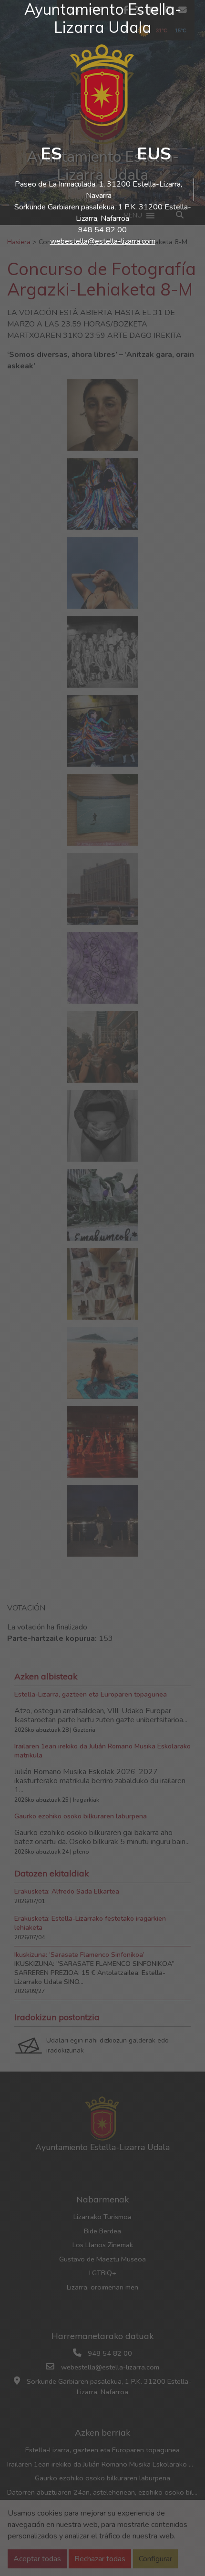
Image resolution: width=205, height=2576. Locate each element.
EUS (154, 154)
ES (51, 154)
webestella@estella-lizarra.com (103, 241)
